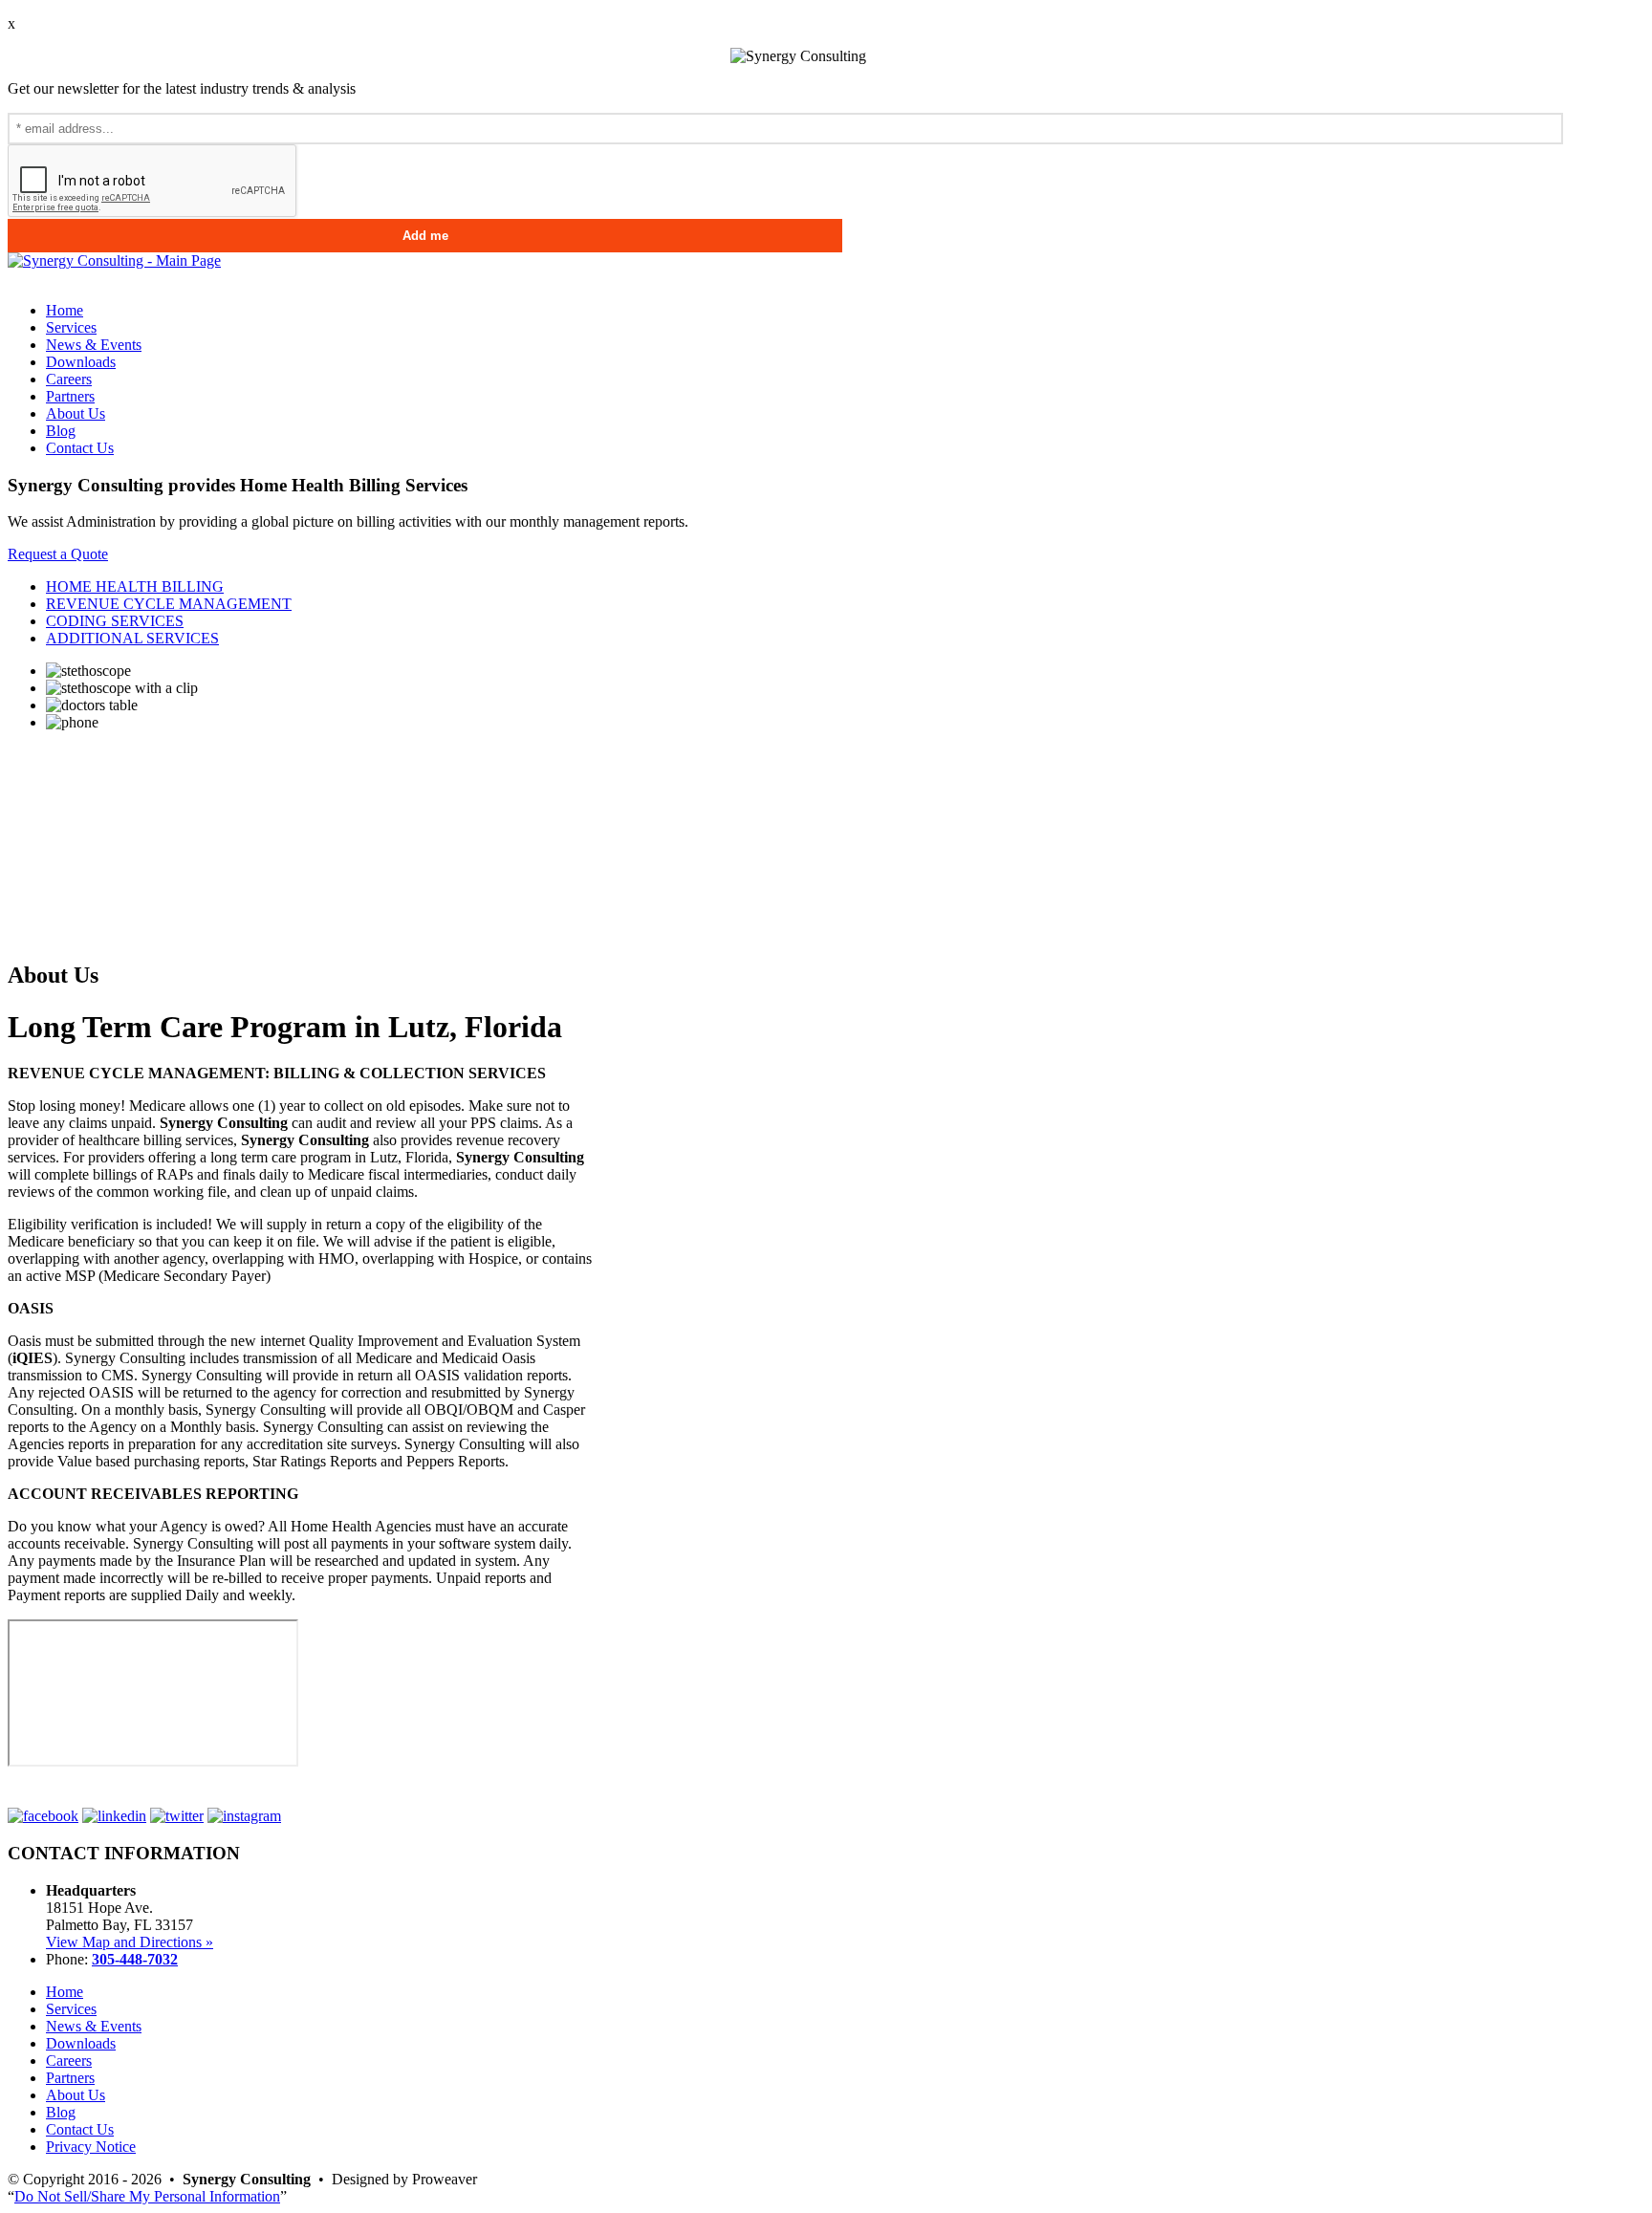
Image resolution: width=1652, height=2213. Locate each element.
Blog (61, 431)
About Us (76, 413)
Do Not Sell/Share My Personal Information (147, 2196)
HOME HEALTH (135, 586)
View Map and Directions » (130, 1942)
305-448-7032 (135, 1959)
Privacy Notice (91, 2147)
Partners (70, 396)
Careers (69, 379)
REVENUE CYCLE (169, 604)
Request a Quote (58, 554)
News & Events (94, 345)
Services (71, 327)
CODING (115, 621)
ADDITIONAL (132, 638)
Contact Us (80, 448)
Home (65, 310)
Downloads (81, 362)
